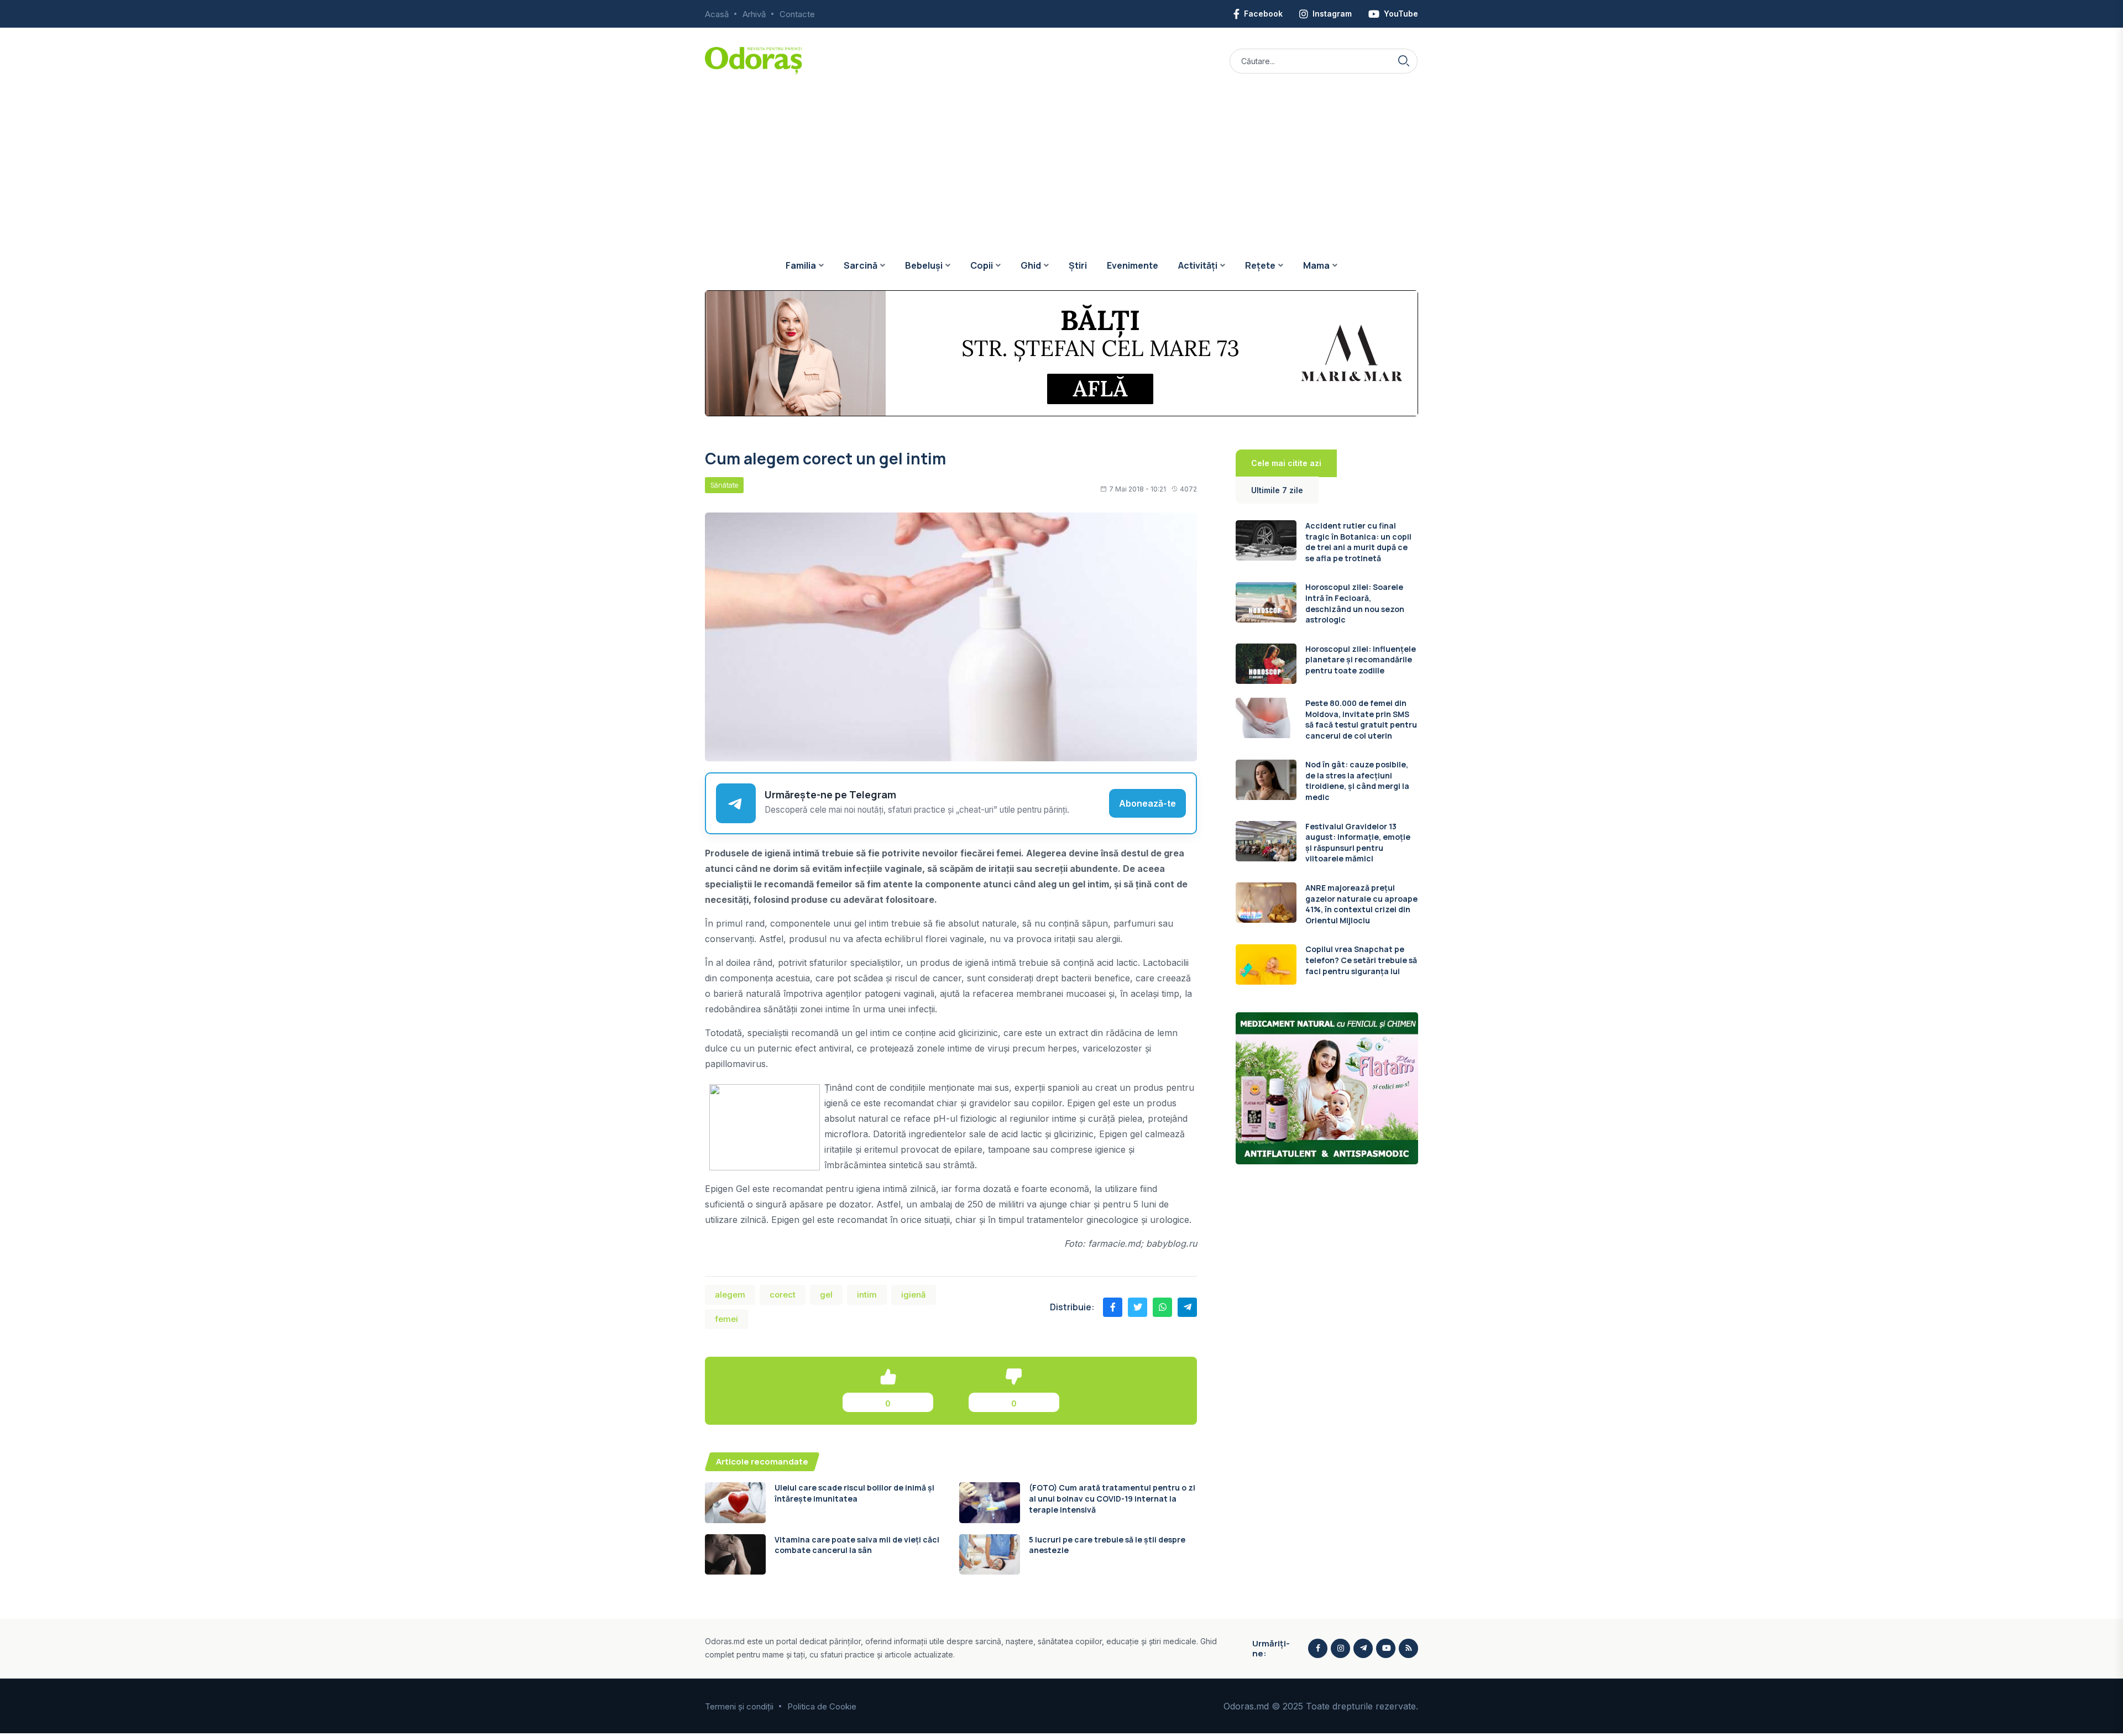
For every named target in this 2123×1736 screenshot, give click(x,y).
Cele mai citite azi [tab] (1286, 463)
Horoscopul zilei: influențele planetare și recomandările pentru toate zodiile (1361, 660)
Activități (1198, 265)
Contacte (797, 14)
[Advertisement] (1061, 158)
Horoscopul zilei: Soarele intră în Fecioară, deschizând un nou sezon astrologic (1355, 604)
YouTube (1401, 14)
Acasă (717, 14)
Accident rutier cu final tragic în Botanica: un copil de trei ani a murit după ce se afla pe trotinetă (1358, 542)
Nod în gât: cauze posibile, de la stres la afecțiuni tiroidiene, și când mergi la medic (1357, 781)
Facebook (1263, 14)
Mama (1316, 265)
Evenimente (1133, 265)
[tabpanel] (1327, 752)
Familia (801, 265)
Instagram (1332, 14)
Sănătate (724, 485)
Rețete (1260, 265)
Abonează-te (1147, 803)
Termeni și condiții (739, 1706)
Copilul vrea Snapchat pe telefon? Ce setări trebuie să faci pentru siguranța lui (1361, 960)
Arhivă (754, 14)
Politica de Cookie (822, 1706)
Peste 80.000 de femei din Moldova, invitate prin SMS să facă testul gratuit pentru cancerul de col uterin (1361, 719)
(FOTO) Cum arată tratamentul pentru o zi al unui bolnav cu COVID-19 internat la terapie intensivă (1112, 1498)
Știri (1078, 265)
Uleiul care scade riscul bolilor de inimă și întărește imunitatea (854, 1493)
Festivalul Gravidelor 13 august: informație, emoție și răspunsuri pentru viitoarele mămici (1358, 843)
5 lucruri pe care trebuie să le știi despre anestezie (1107, 1545)
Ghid (1031, 265)
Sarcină (861, 265)
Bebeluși (924, 265)
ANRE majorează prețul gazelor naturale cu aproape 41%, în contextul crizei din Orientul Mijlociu (1361, 904)
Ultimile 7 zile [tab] (1277, 490)
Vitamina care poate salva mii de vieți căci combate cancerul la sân (857, 1545)
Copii (982, 265)
